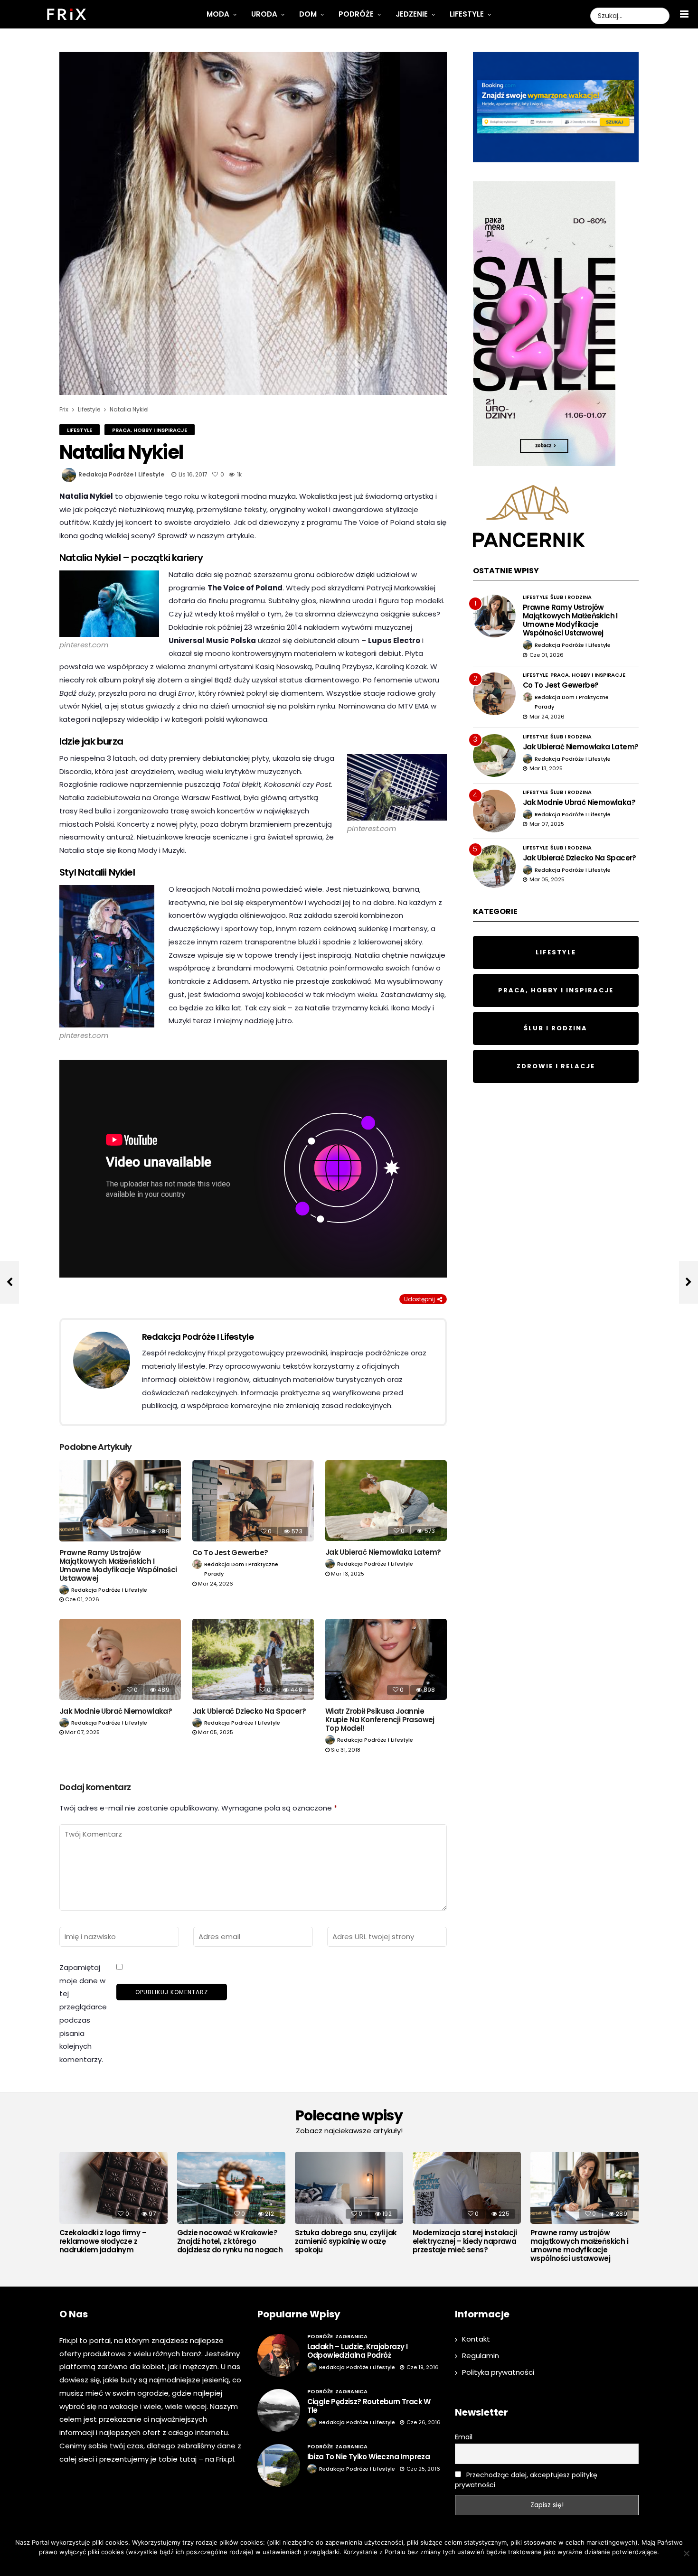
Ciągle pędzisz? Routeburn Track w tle (369, 2406)
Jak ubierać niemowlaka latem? (383, 1552)
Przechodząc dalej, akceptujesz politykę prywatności (526, 2480)
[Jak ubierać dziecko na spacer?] (253, 1659)
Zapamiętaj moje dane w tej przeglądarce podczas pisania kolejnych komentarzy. (83, 2013)
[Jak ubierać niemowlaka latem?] (386, 1501)
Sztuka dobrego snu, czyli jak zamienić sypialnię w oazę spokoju (346, 2241)
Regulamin (481, 2356)
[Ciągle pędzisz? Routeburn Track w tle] (279, 2410)
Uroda (264, 14)
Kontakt (476, 2339)
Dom (308, 14)
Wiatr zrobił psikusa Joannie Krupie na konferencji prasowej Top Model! (380, 1720)
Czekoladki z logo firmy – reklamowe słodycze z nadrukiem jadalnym (103, 2241)
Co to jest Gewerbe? (230, 1553)
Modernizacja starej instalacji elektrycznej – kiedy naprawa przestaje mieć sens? (465, 2241)
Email (464, 2437)
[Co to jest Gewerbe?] (253, 1501)
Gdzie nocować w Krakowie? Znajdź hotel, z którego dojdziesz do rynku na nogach (230, 2241)
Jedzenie (412, 14)
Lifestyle (467, 14)
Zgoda (320, 2564)
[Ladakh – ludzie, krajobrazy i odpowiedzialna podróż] (279, 2355)
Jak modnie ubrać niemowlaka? (116, 1711)
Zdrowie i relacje (556, 1066)
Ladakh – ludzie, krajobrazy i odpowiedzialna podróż (358, 2351)
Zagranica (351, 2336)
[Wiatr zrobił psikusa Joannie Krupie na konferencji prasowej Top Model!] (386, 1659)
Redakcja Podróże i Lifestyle (121, 474)
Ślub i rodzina (571, 597)
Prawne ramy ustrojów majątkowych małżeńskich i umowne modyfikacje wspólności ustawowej (118, 1565)
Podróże (356, 14)
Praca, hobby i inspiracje (150, 430)
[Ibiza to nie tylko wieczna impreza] (279, 2465)
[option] (113, 2205)
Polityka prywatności (498, 2372)
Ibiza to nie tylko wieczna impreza (369, 2457)
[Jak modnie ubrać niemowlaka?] (120, 1659)
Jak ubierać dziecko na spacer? (249, 1711)
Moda (218, 14)
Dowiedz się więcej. (363, 2564)
